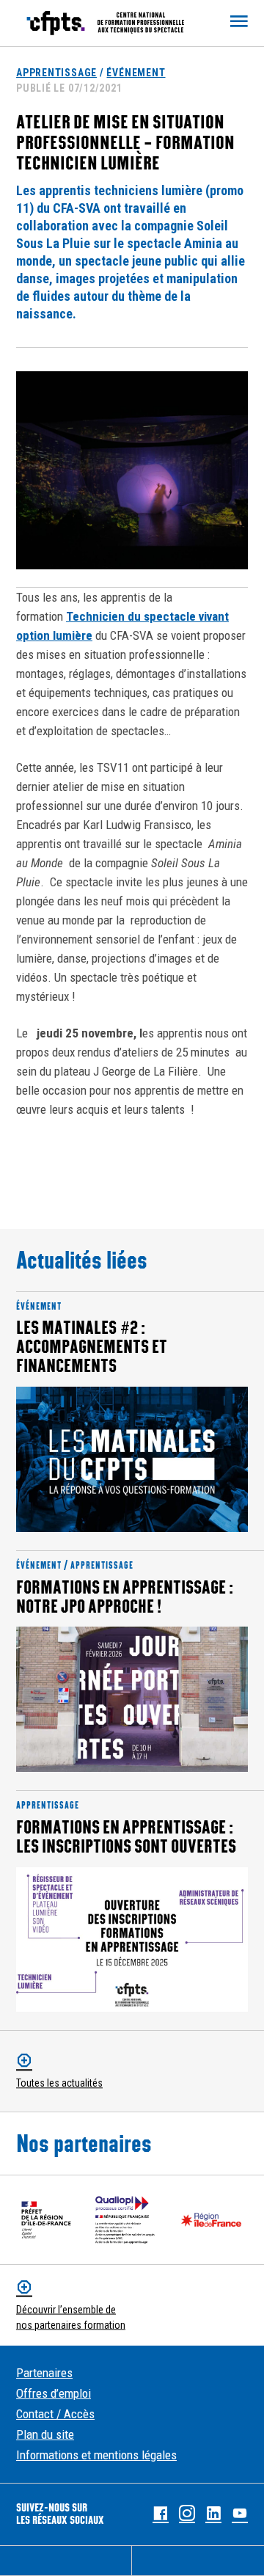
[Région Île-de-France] (211, 2220)
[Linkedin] (213, 2514)
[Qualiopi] (125, 2220)
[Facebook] (161, 2514)
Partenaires (44, 2373)
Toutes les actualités (59, 2083)
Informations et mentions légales (96, 2455)
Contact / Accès (55, 2414)
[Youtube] (240, 2514)
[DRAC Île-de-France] (46, 2220)
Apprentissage (56, 73)
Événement (136, 73)
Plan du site (45, 2434)
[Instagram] (187, 2514)
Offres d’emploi (54, 2393)
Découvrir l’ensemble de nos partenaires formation (71, 2317)
